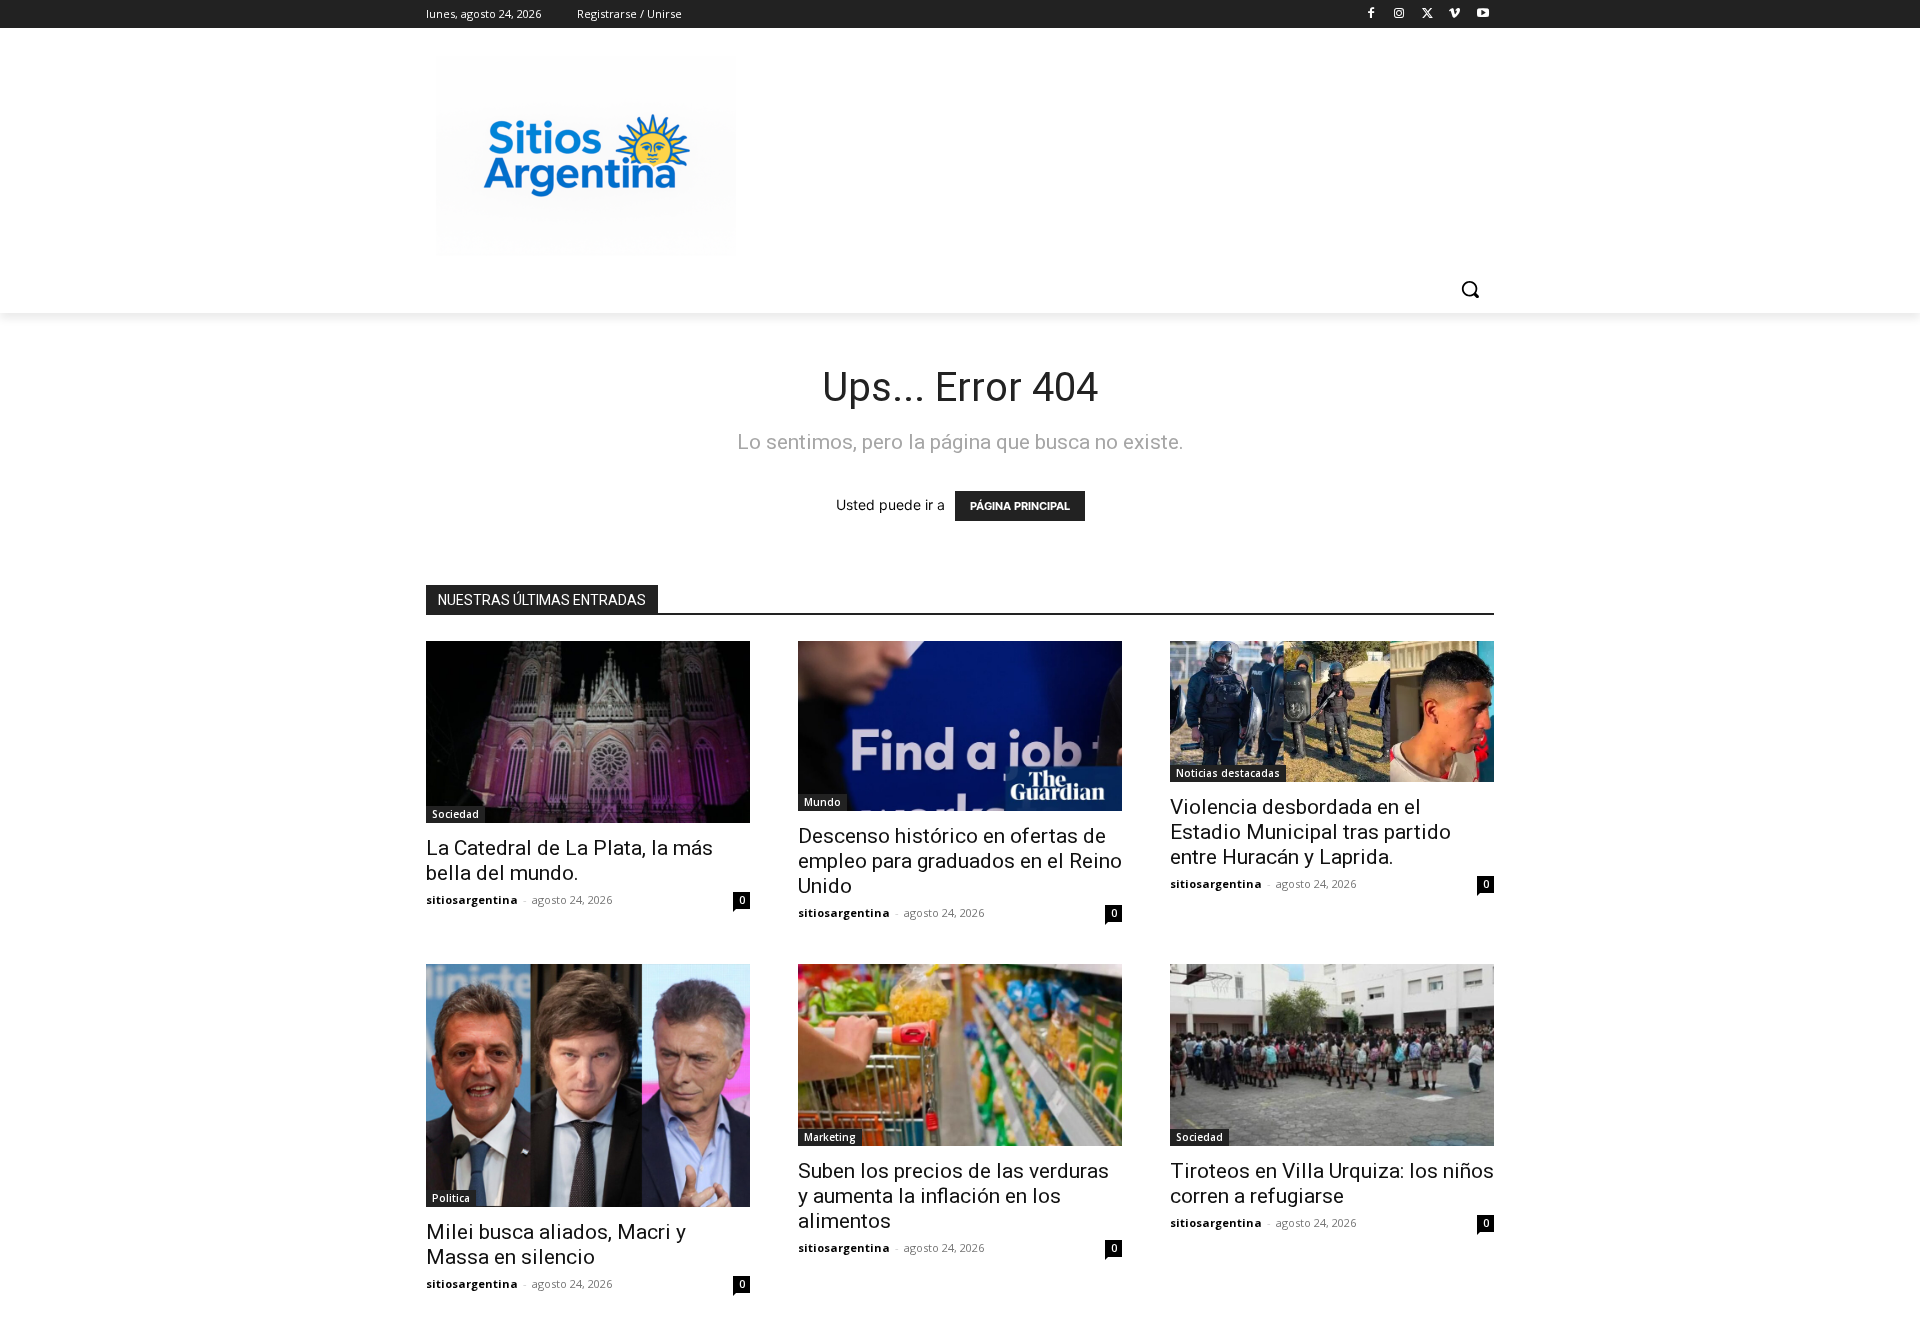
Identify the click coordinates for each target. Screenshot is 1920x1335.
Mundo (822, 802)
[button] (1470, 289)
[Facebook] (1371, 14)
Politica (451, 1198)
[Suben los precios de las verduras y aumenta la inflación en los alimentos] (960, 1055)
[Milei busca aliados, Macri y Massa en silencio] (588, 1085)
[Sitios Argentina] (586, 156)
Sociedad (455, 814)
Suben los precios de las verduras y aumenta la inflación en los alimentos (953, 1196)
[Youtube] (1482, 14)
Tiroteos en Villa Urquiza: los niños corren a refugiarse (1332, 1183)
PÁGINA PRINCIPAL (1020, 506)
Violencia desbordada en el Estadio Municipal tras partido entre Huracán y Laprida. (1310, 832)
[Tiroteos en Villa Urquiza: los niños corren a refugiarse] (1332, 1055)
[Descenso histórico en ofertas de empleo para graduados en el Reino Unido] (960, 726)
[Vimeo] (1454, 14)
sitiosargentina (472, 899)
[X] (1427, 14)
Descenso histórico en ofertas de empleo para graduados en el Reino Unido (960, 861)
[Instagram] (1399, 14)
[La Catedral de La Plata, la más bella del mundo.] (588, 732)
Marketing (830, 1137)
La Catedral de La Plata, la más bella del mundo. (569, 860)
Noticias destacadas (1228, 773)
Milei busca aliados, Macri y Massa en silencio (556, 1244)
